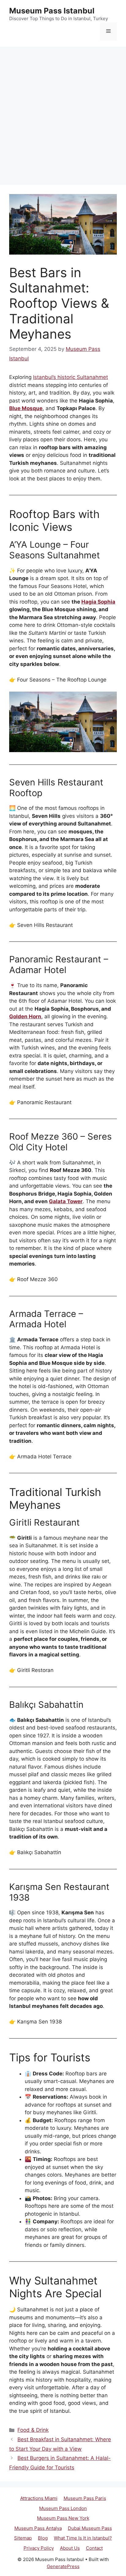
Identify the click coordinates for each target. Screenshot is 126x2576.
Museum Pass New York (63, 2518)
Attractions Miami (39, 2498)
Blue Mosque (26, 408)
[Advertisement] (63, 113)
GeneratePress (63, 2566)
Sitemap (23, 2538)
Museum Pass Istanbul (52, 11)
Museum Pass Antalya (38, 2528)
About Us (70, 2548)
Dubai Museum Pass (90, 2528)
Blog (43, 2538)
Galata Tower (66, 1201)
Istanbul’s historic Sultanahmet (70, 377)
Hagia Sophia (98, 602)
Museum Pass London (63, 2508)
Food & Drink (33, 2430)
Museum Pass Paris (85, 2498)
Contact (94, 2548)
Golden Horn (25, 1016)
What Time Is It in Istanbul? (83, 2538)
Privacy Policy (39, 2548)
